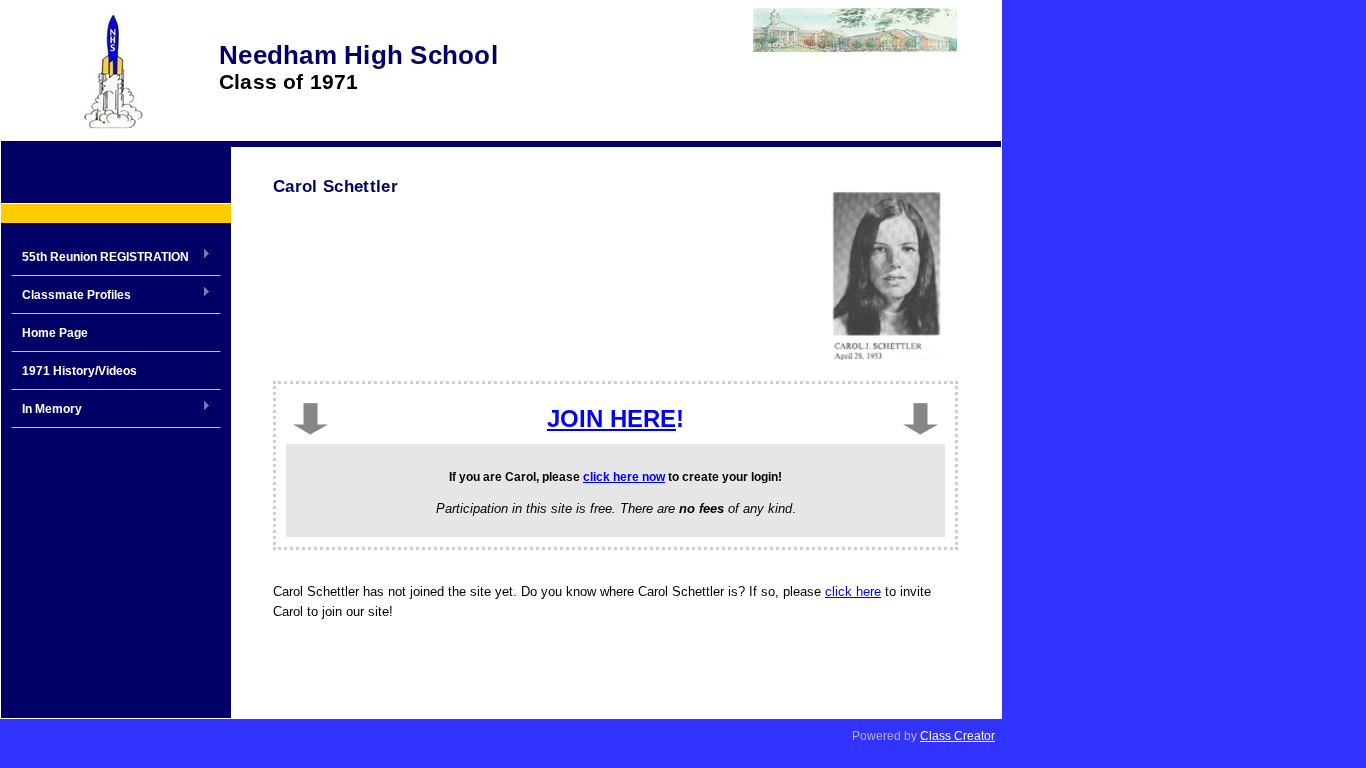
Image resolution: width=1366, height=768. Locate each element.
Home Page (55, 333)
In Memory (46, 410)
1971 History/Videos (79, 371)
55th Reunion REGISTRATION (100, 258)
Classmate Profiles (71, 296)
